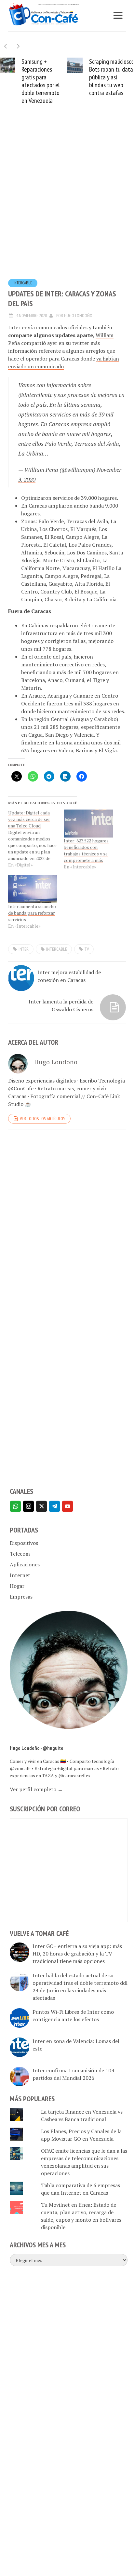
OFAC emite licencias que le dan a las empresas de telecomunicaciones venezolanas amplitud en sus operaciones (84, 2162)
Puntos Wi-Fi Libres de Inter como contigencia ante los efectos (73, 2016)
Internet (20, 1575)
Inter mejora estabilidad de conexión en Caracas (69, 976)
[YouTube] (67, 1506)
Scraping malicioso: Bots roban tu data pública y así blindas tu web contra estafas (111, 77)
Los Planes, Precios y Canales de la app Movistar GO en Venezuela (81, 2135)
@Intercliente (35, 395)
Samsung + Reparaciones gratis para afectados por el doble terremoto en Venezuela (40, 81)
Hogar (17, 1586)
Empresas (21, 1597)
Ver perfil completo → (36, 1789)
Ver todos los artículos (42, 1119)
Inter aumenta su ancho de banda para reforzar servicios (32, 913)
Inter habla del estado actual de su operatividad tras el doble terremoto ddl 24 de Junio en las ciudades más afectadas (80, 1987)
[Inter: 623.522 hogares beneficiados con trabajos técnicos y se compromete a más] (88, 824)
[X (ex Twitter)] (41, 1506)
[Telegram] (54, 1506)
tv (87, 949)
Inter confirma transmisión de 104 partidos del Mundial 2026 (73, 2074)
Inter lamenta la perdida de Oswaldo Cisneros (61, 1005)
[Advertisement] (67, 202)
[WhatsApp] (15, 1506)
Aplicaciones (25, 1564)
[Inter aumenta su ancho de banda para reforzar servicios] (33, 889)
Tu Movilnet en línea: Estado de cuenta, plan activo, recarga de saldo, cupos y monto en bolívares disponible (81, 2216)
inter (24, 949)
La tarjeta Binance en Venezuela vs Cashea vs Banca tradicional (82, 2115)
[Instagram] (28, 1506)
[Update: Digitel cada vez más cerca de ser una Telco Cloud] (36, 839)
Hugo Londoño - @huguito (37, 1748)
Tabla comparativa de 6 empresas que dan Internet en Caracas (80, 2189)
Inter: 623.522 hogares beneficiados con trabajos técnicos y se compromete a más (86, 850)
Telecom (20, 1554)
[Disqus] (67, 1224)
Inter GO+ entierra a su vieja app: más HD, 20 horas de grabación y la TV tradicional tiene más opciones (77, 1954)
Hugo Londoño (78, 316)
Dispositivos (24, 1543)
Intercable (23, 283)
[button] (18, 46)
